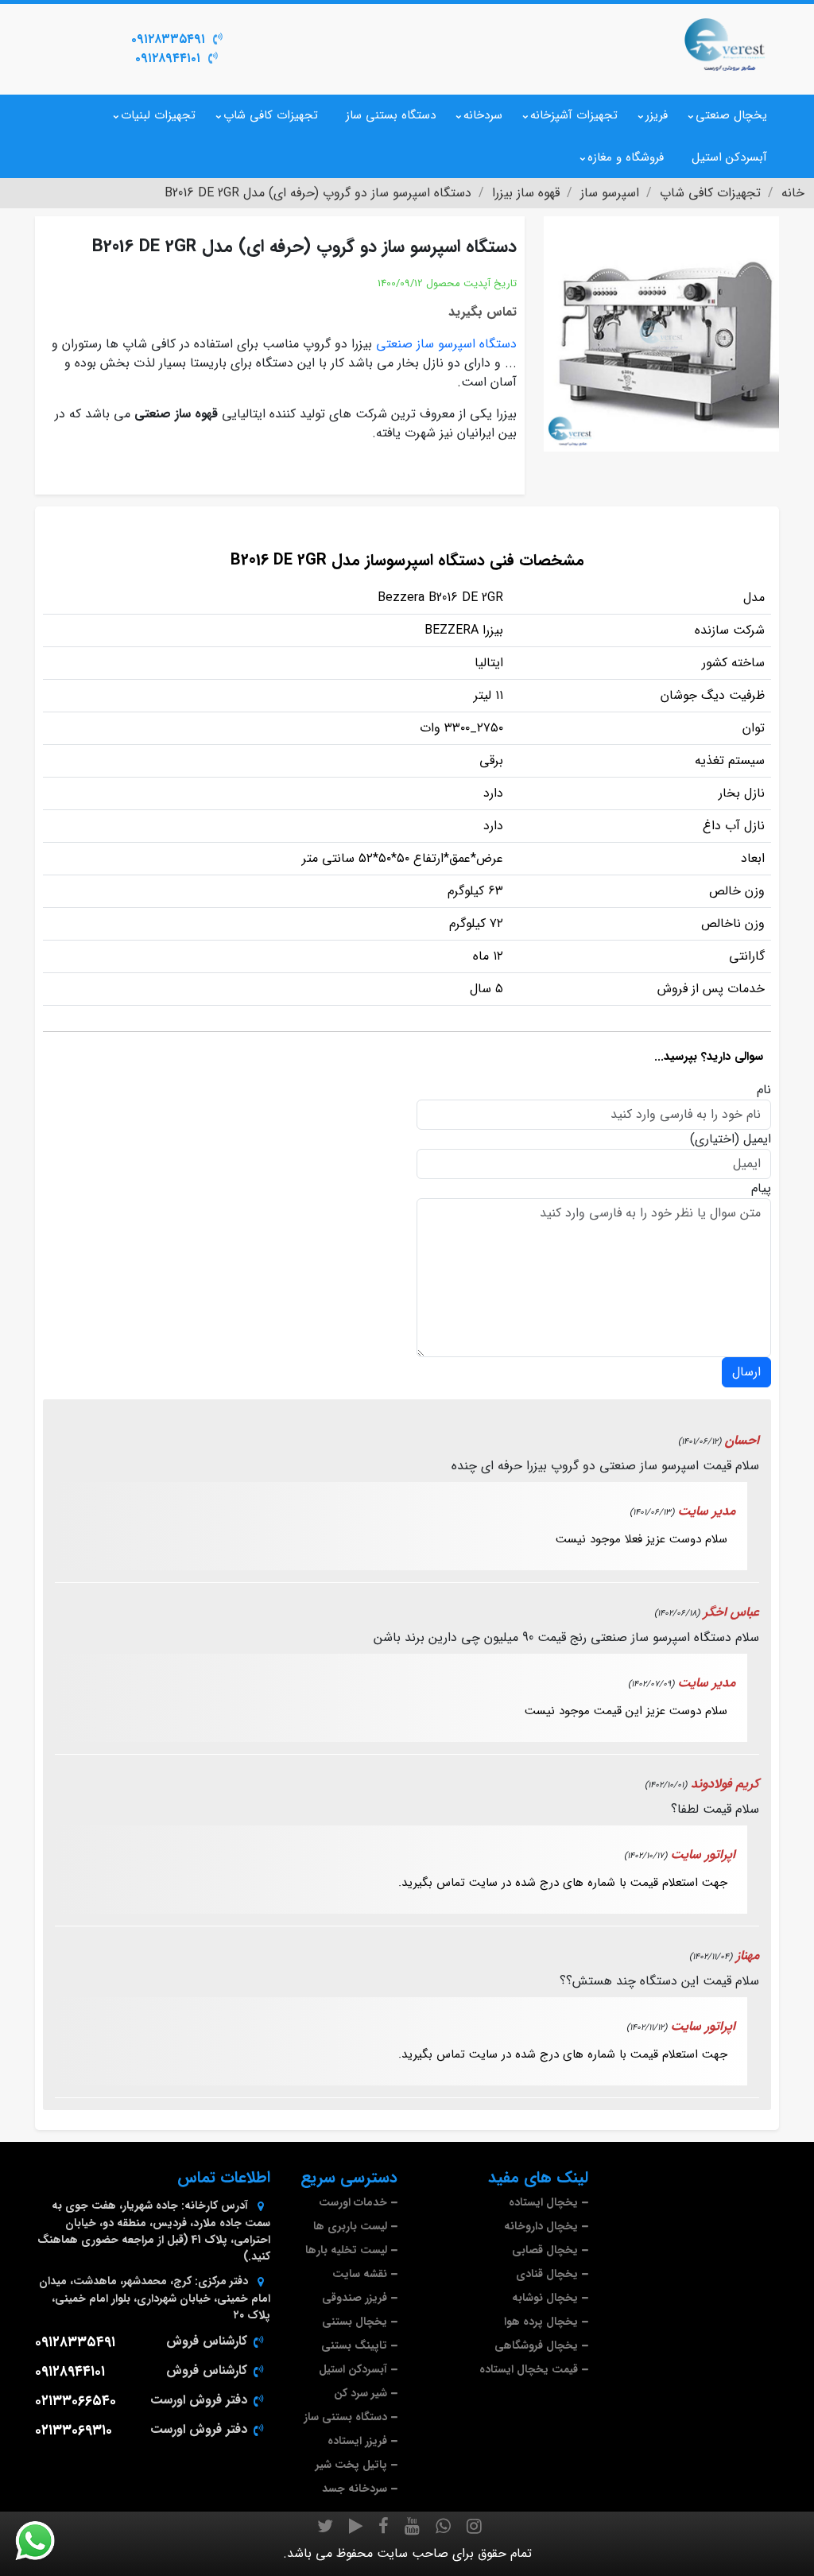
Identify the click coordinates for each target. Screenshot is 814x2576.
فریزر (657, 115)
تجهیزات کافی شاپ (271, 115)
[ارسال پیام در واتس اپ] (45, 2541)
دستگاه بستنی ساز (391, 115)
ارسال (746, 1372)
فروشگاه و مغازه (626, 157)
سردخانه (483, 115)
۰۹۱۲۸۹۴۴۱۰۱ (168, 58)
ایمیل (757, 1139)
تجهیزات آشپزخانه (574, 115)
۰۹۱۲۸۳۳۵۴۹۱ (168, 39)
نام (764, 1090)
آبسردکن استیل (729, 157)
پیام (761, 1189)
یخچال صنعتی (731, 115)
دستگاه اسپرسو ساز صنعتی (446, 344)
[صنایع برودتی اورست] (725, 43)
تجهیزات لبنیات (158, 115)
